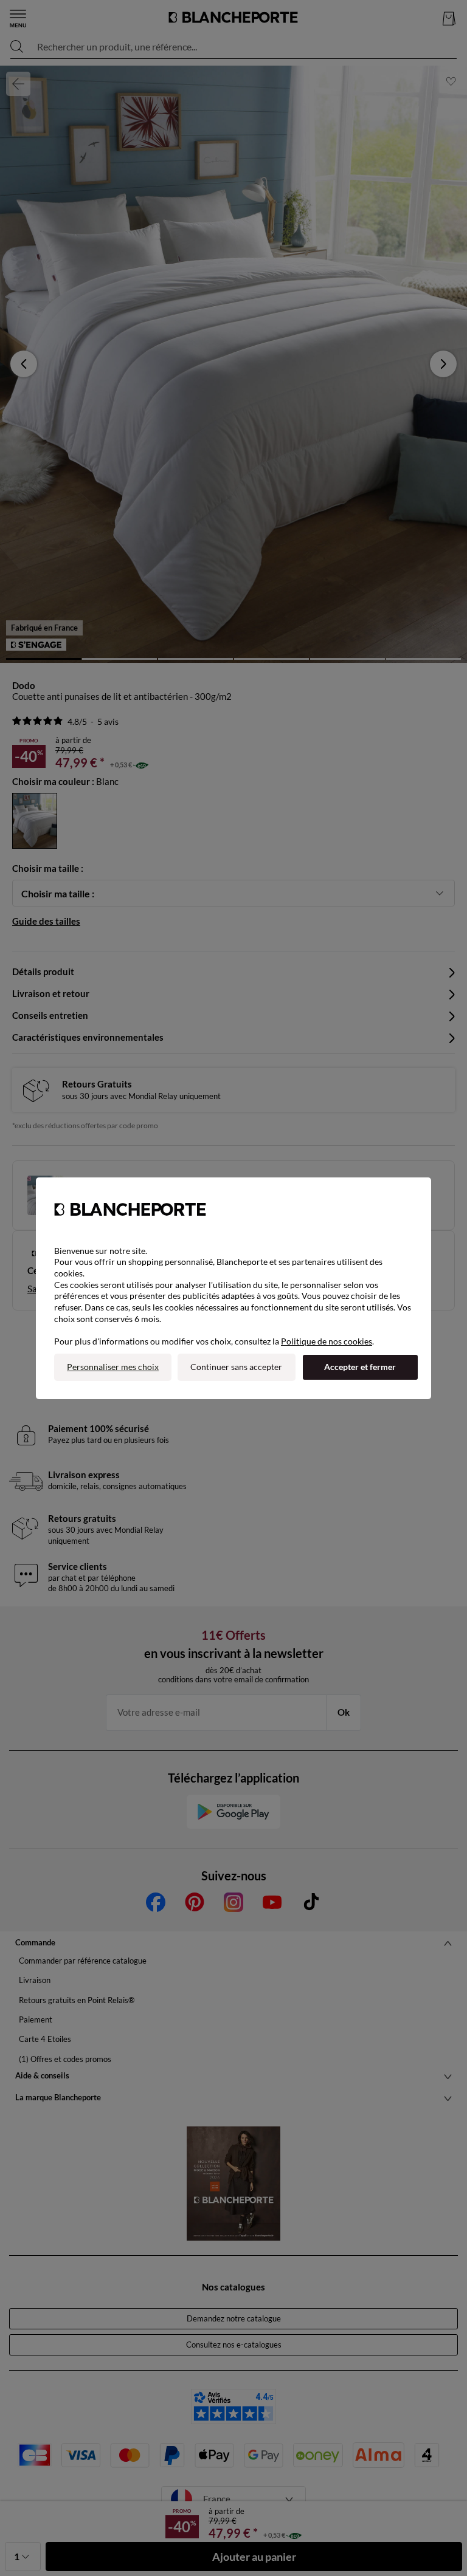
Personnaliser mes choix (113, 1367)
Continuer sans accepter (236, 1367)
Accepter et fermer (360, 1367)
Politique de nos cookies (327, 1341)
